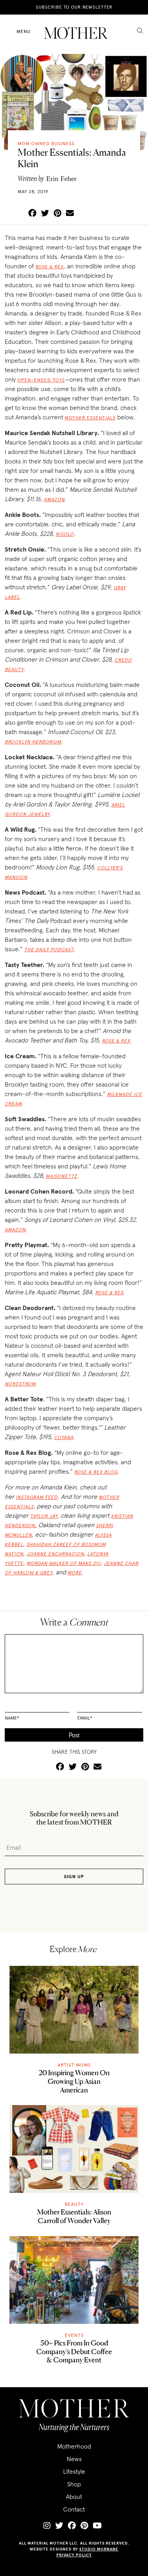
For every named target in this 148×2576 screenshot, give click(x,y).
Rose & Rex (50, 267)
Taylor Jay (44, 1516)
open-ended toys (41, 380)
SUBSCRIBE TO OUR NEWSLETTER (74, 7)
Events (74, 2335)
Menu (24, 31)
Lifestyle (74, 2471)
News (74, 2459)
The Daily (37, 949)
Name (12, 1718)
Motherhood (74, 2446)
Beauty (74, 2204)
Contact (74, 2509)
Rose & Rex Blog (96, 1472)
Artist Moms (74, 2065)
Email (85, 1718)
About (74, 2497)
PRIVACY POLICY (74, 2555)
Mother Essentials (90, 418)
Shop (74, 2484)
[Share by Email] (70, 214)
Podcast (61, 949)
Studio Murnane (99, 2549)
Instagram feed (37, 1497)
